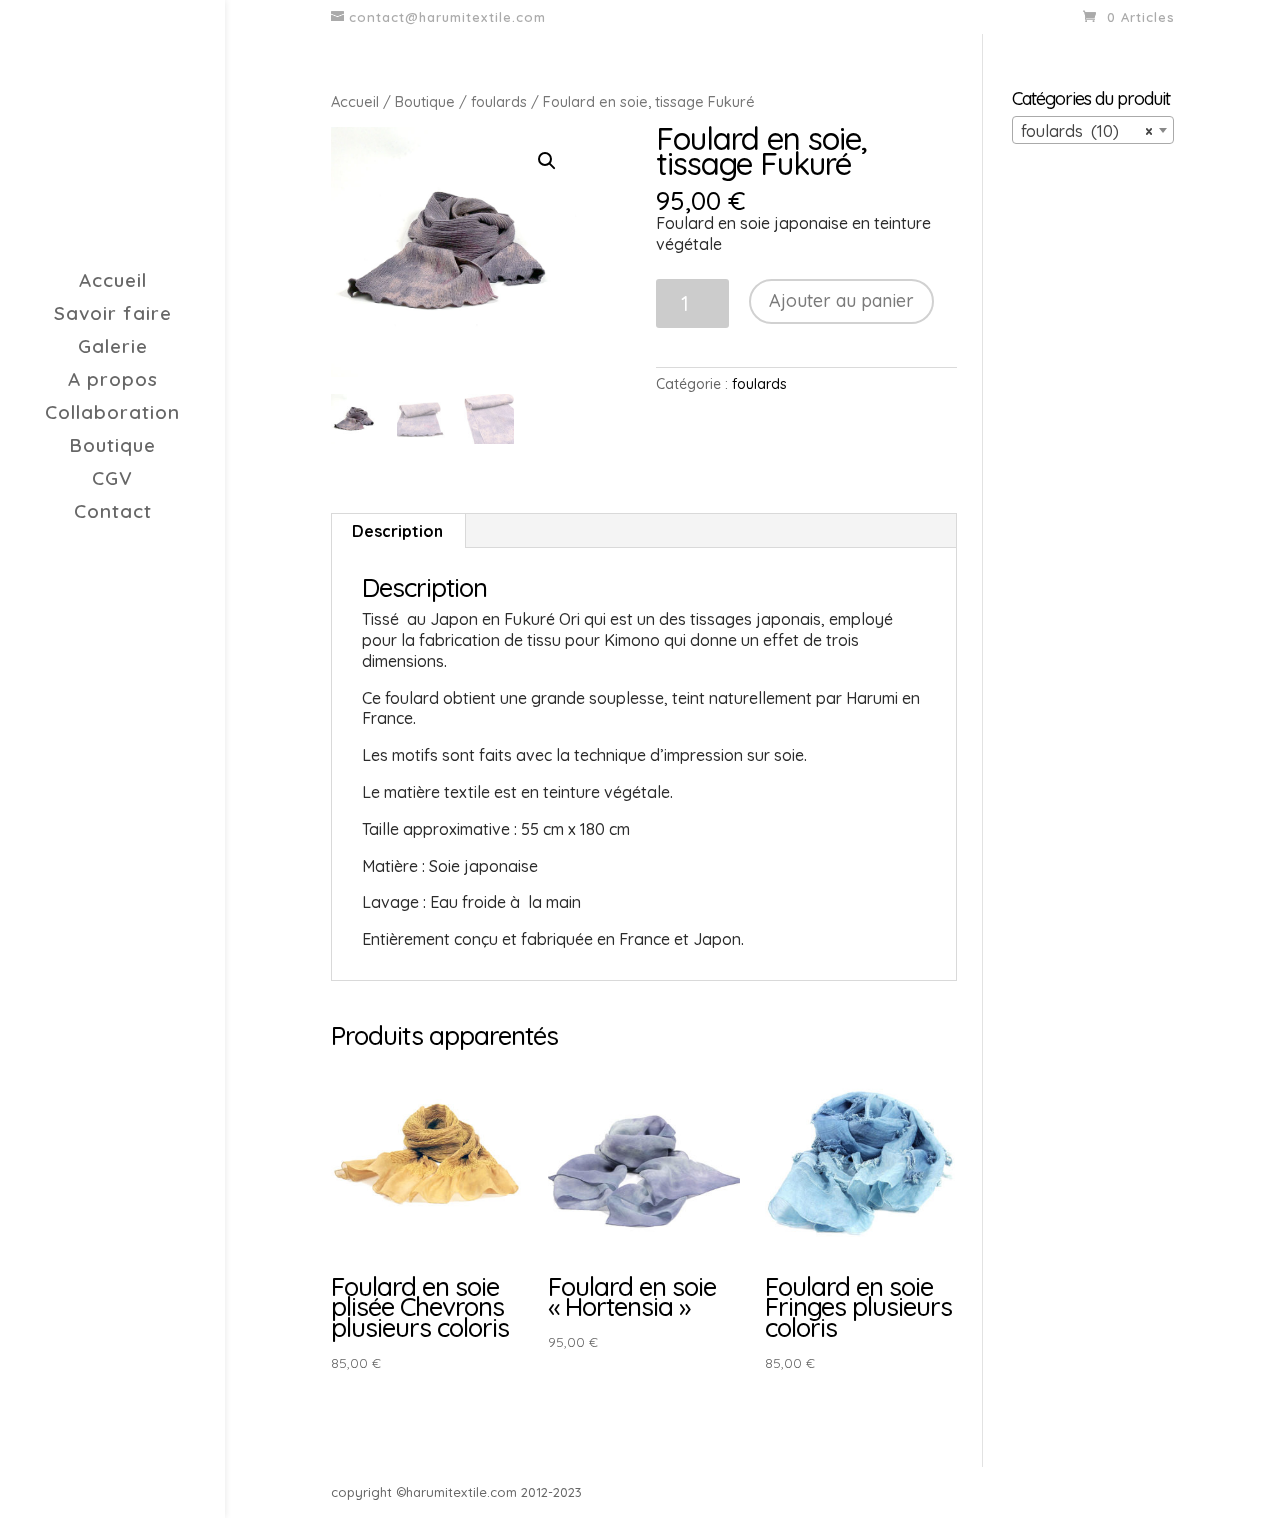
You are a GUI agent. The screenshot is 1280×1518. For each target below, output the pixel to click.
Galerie (113, 348)
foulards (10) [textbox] (1087, 131)
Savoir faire (113, 315)
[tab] (398, 531)
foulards (499, 101)
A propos (113, 381)
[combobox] (1093, 130)
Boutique (112, 447)
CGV (112, 480)
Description (397, 531)
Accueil (113, 282)
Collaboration (112, 414)
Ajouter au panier (841, 300)
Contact (113, 513)
